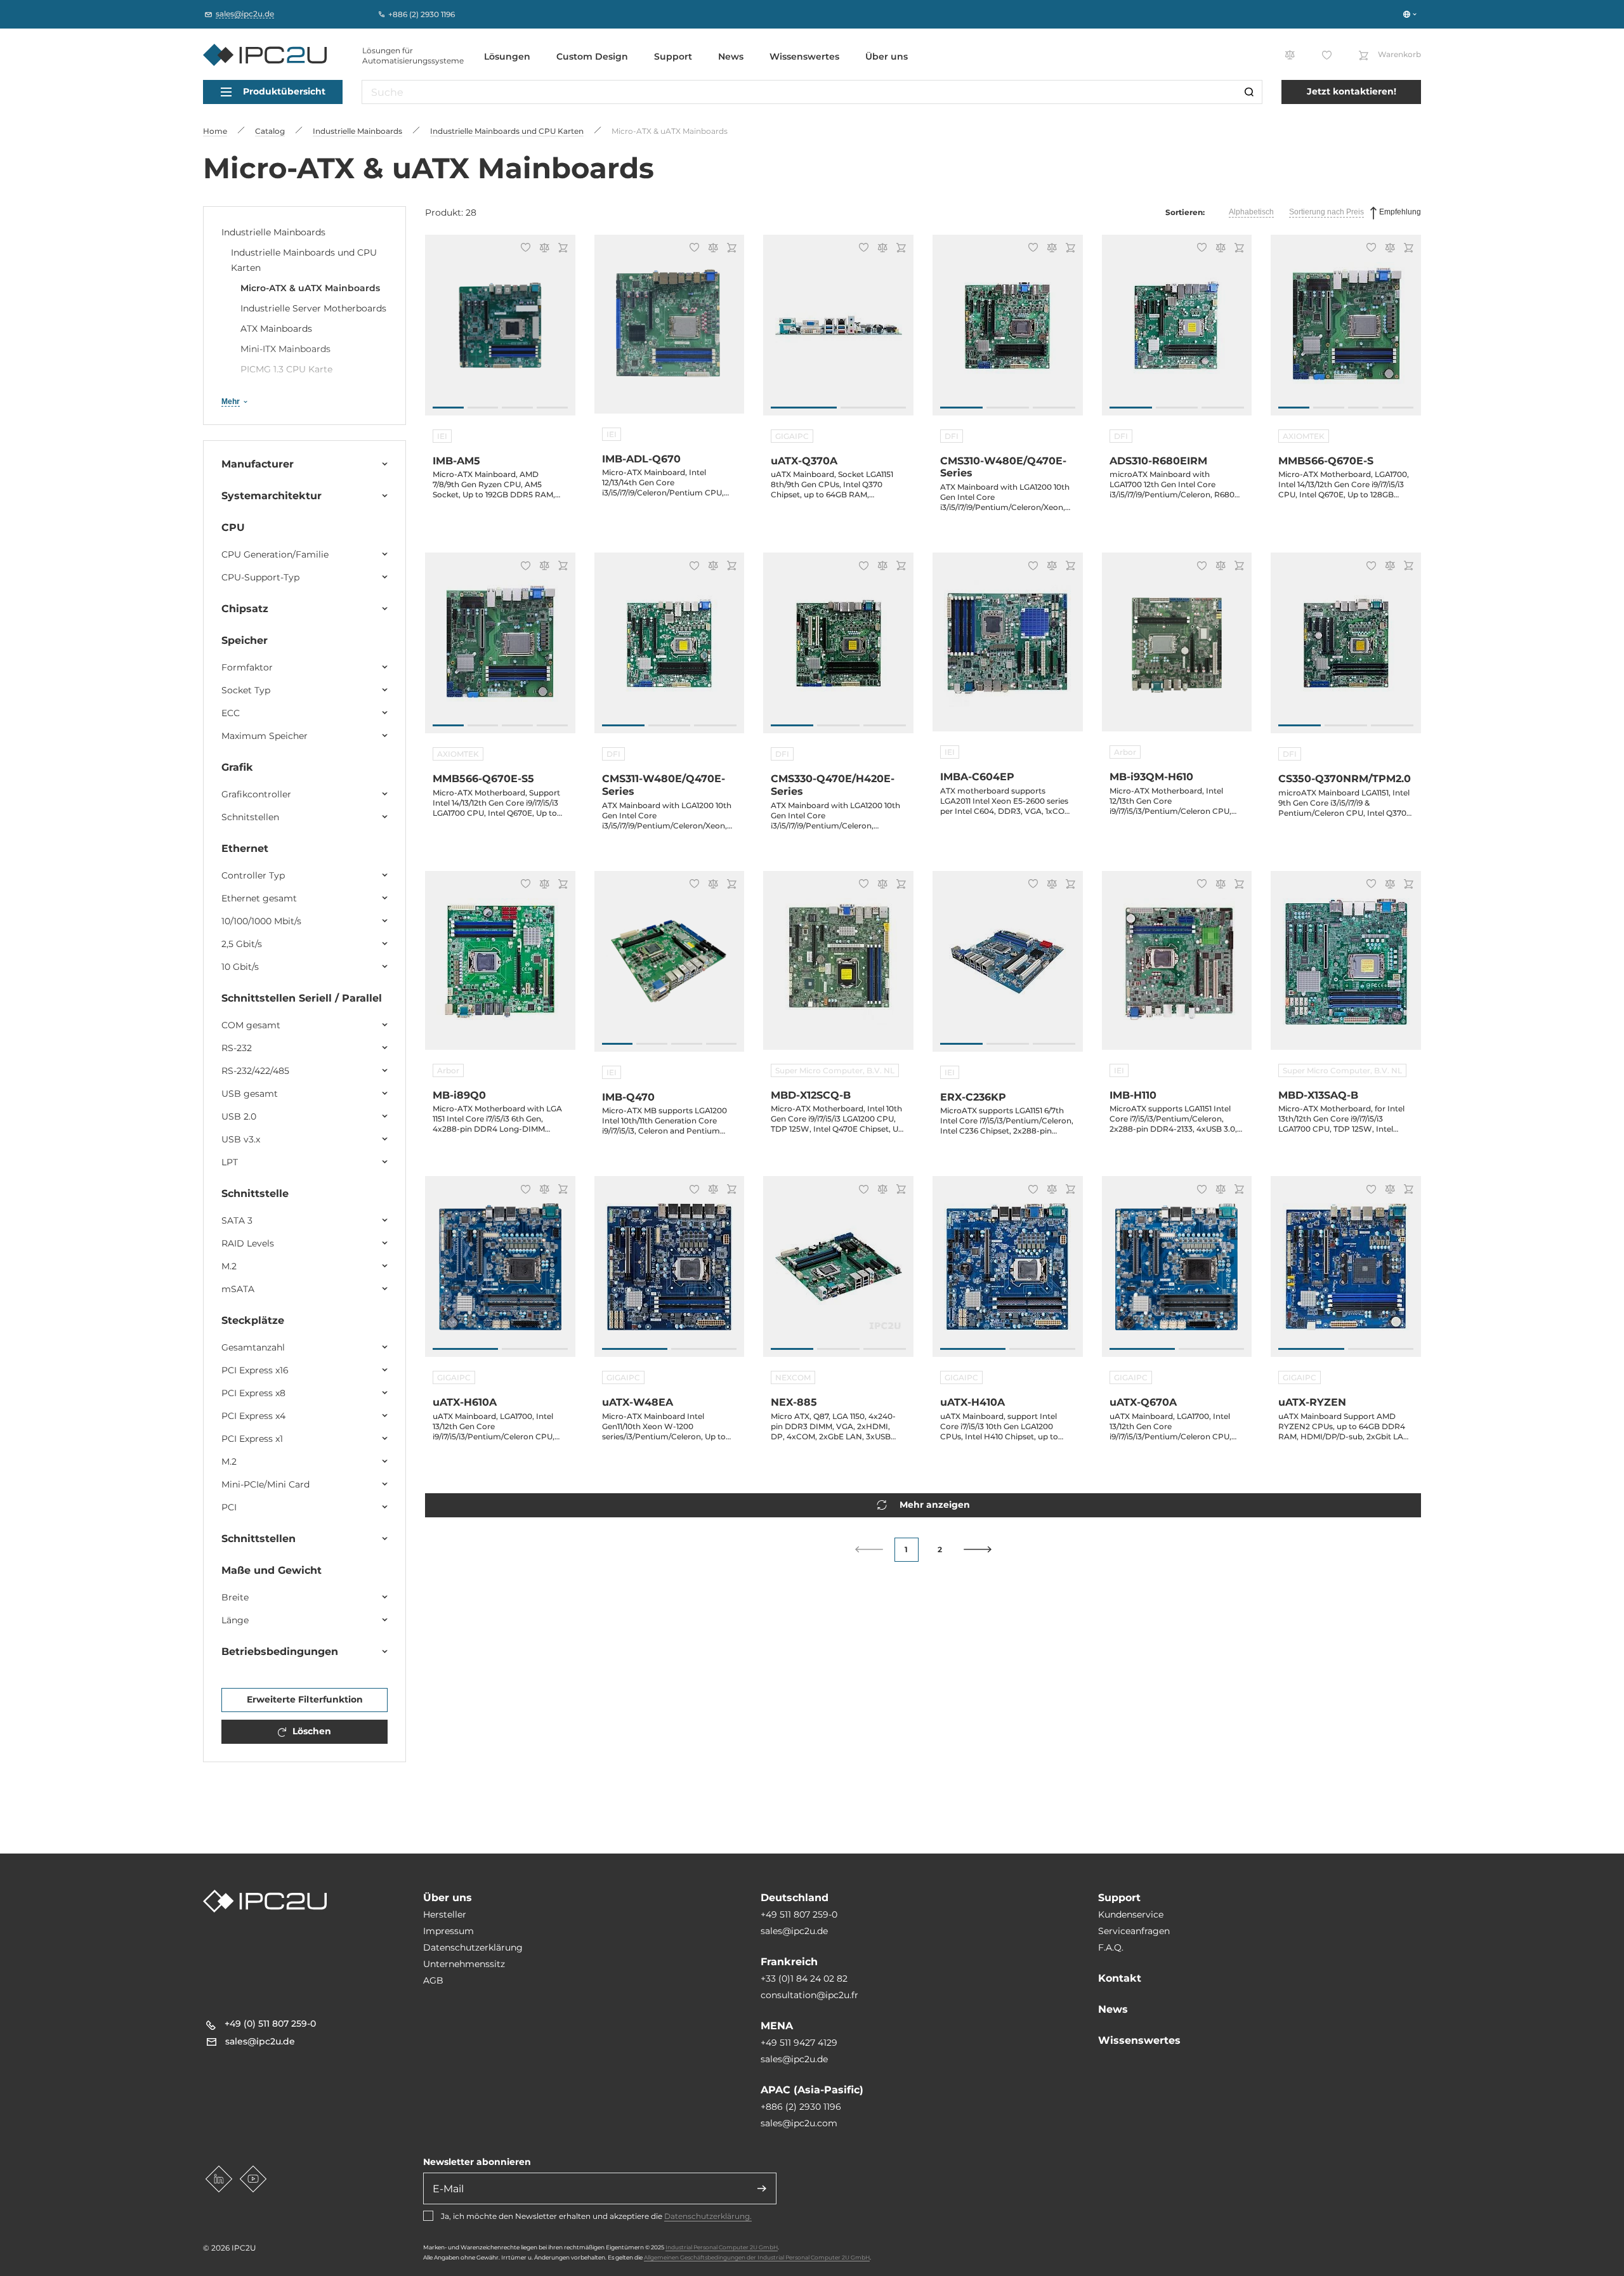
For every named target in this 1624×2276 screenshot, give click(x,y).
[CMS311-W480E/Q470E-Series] (670, 650)
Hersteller (445, 1914)
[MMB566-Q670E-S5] (500, 650)
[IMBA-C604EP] (1008, 650)
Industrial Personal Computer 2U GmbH (722, 2247)
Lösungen (507, 56)
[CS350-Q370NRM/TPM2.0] (1346, 650)
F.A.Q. (1111, 1947)
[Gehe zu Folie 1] (448, 408)
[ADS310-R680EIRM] (1177, 332)
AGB (433, 1980)
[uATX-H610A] (500, 1273)
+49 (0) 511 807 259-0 (270, 2024)
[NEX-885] (838, 1273)
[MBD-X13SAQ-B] (1346, 968)
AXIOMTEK (1304, 436)
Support (673, 56)
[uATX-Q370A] (838, 332)
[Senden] (762, 2188)
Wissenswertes (804, 56)
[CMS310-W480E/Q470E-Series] (1008, 332)
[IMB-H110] (1177, 968)
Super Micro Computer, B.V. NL (835, 1070)
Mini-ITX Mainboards (285, 349)
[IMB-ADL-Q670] (670, 332)
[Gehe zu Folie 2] (483, 408)
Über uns (887, 56)
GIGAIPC (792, 436)
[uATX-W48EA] (670, 1273)
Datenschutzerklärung (473, 1947)
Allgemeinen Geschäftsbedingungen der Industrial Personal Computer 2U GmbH (757, 2257)
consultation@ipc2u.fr (809, 1995)
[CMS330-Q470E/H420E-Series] (838, 650)
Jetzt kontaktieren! (1352, 91)
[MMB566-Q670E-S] (1346, 332)
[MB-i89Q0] (500, 968)
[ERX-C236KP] (1008, 968)
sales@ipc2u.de (794, 1931)
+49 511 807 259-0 (799, 1914)
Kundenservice (1131, 1914)
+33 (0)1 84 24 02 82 (804, 1978)
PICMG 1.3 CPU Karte (286, 369)
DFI (952, 436)
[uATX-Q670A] (1177, 1273)
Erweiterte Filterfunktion (305, 1699)
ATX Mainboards (276, 329)
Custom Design (592, 56)
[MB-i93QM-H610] (1177, 650)
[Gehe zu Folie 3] (517, 408)
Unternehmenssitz (464, 1964)
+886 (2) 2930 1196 (801, 2107)
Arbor (1125, 752)
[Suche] (1249, 92)
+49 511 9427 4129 (799, 2043)
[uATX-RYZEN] (1346, 1273)
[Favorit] (524, 249)
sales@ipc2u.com (799, 2123)
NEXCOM (793, 1377)
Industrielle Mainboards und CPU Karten (304, 260)
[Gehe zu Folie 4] (552, 408)
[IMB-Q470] (670, 968)
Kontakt (1120, 1978)
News (731, 56)
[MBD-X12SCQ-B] (838, 968)
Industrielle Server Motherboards (313, 308)
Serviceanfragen (1134, 1931)
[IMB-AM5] (500, 332)
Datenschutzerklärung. (708, 2216)
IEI (442, 436)
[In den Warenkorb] (561, 249)
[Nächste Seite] (978, 1549)
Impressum (449, 1931)
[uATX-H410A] (1008, 1273)
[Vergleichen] (542, 249)
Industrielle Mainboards (273, 232)
